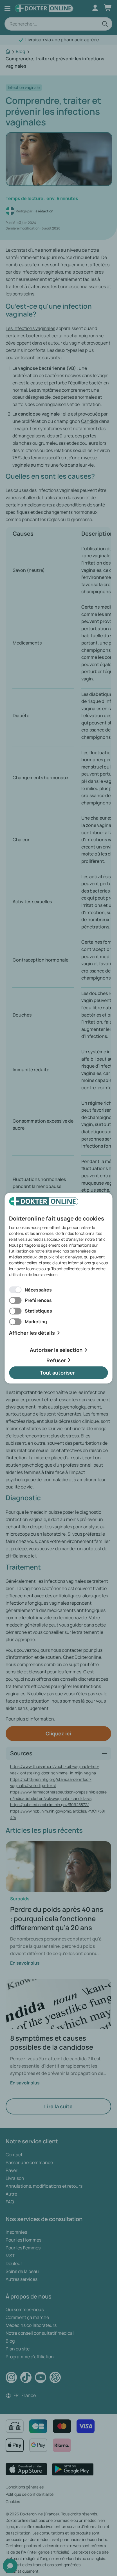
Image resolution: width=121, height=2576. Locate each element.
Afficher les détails (32, 1333)
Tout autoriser (57, 1373)
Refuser (56, 1360)
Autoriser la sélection (56, 1350)
